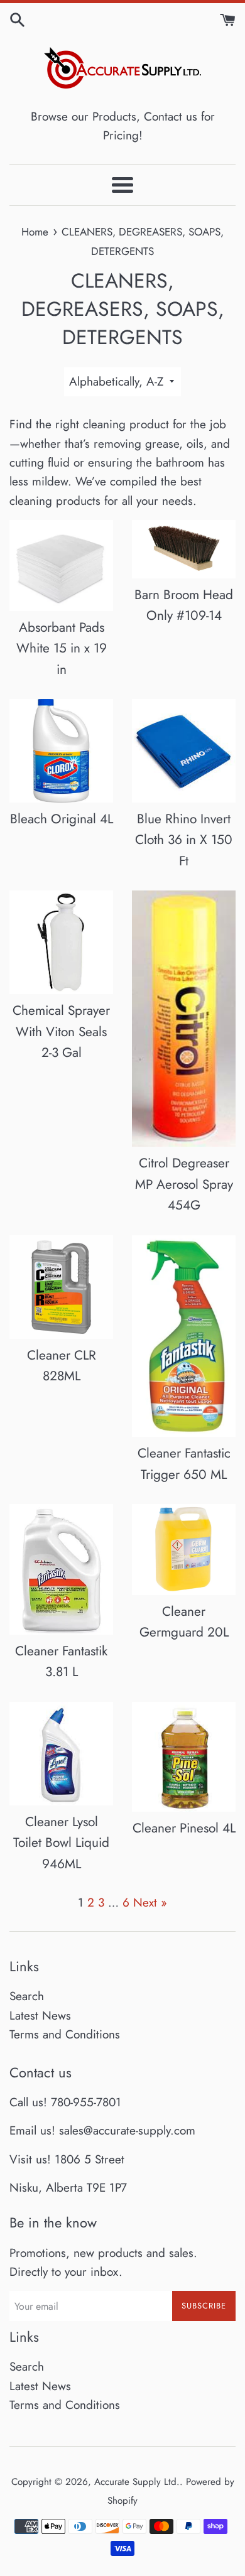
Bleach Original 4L (62, 819)
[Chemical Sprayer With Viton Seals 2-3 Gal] (61, 942)
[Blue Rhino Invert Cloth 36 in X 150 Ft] (184, 751)
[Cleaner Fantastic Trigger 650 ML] (184, 1336)
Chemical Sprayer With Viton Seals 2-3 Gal (61, 1031)
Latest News (40, 2016)
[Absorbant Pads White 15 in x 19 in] (61, 566)
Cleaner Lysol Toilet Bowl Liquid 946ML (61, 1843)
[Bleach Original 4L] (61, 751)
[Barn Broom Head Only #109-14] (184, 549)
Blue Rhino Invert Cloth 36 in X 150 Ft (184, 840)
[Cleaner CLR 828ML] (61, 1287)
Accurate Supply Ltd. (137, 2482)
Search (27, 1996)
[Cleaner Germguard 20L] (184, 1549)
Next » (150, 1902)
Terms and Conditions (65, 2034)
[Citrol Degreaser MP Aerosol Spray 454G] (184, 1019)
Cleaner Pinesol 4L (184, 1828)
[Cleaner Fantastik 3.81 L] (61, 1569)
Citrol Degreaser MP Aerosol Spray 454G (184, 1184)
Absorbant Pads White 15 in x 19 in (62, 648)
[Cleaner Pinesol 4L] (184, 1757)
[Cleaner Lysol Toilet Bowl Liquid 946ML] (61, 1754)
